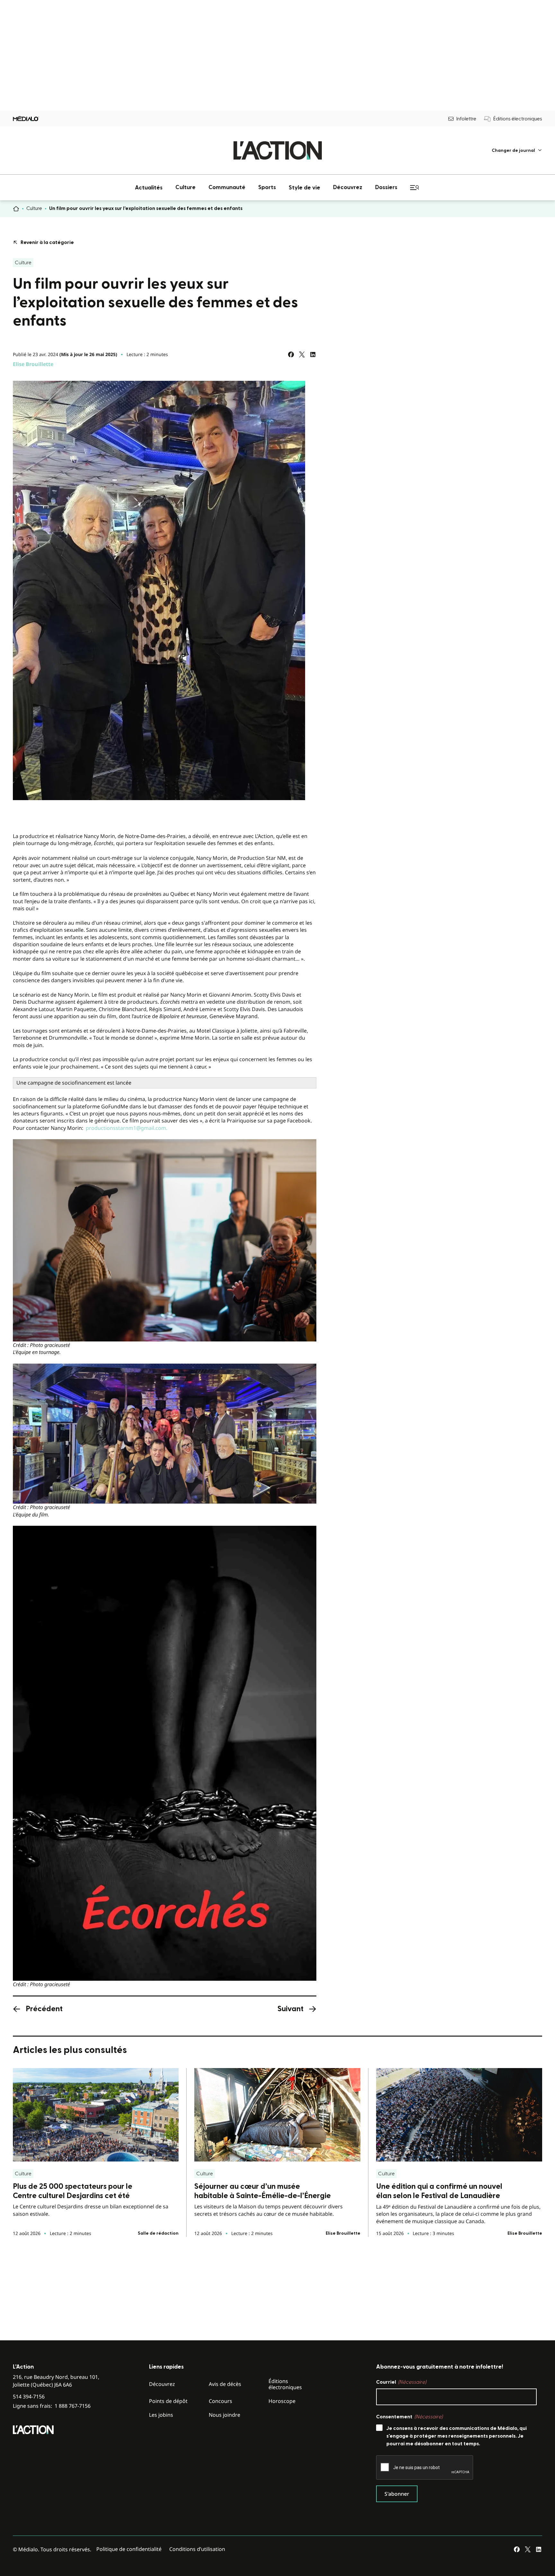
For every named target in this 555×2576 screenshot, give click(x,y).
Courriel (401, 2382)
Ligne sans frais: (52, 2406)
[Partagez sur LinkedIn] (313, 354)
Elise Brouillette (33, 364)
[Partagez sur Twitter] (302, 354)
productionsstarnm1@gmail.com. (127, 1128)
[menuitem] (517, 150)
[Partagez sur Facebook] (291, 354)
